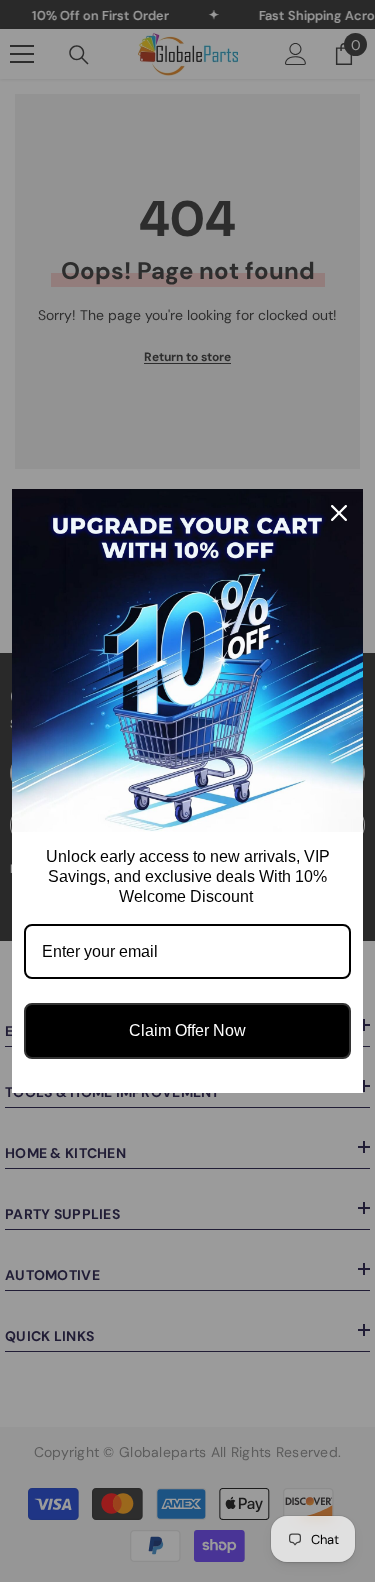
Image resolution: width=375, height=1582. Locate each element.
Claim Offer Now (187, 1030)
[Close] (339, 513)
